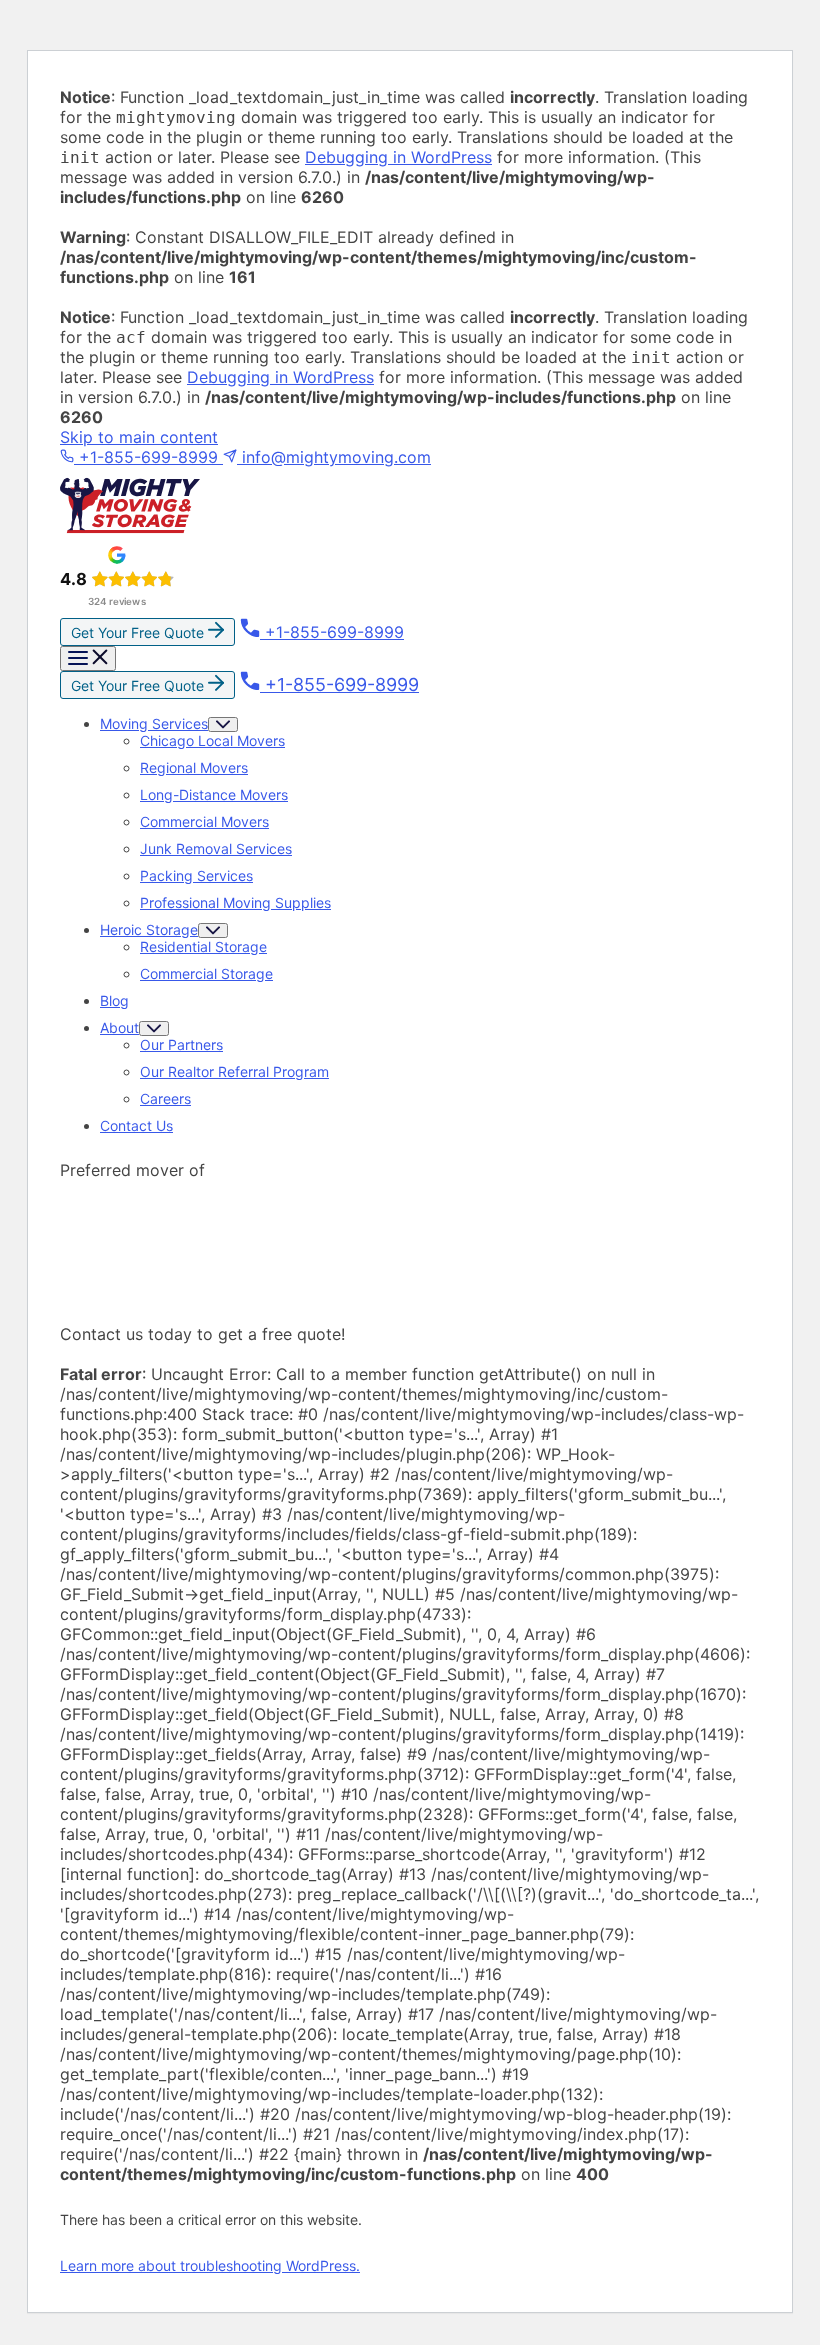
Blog (114, 1000)
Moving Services (154, 723)
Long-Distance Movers (214, 794)
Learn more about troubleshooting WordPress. (210, 2265)
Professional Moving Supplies (235, 902)
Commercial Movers (204, 821)
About (119, 1027)
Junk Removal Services (216, 848)
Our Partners (181, 1044)
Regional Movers (194, 767)
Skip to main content (139, 437)
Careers (165, 1098)
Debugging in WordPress (398, 157)
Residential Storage (203, 946)
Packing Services (196, 875)
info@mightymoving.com (334, 457)
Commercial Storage (206, 973)
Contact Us (136, 1125)
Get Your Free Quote (139, 632)
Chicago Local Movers (212, 740)
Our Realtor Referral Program (234, 1071)
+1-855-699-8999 (148, 457)
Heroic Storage (149, 929)
